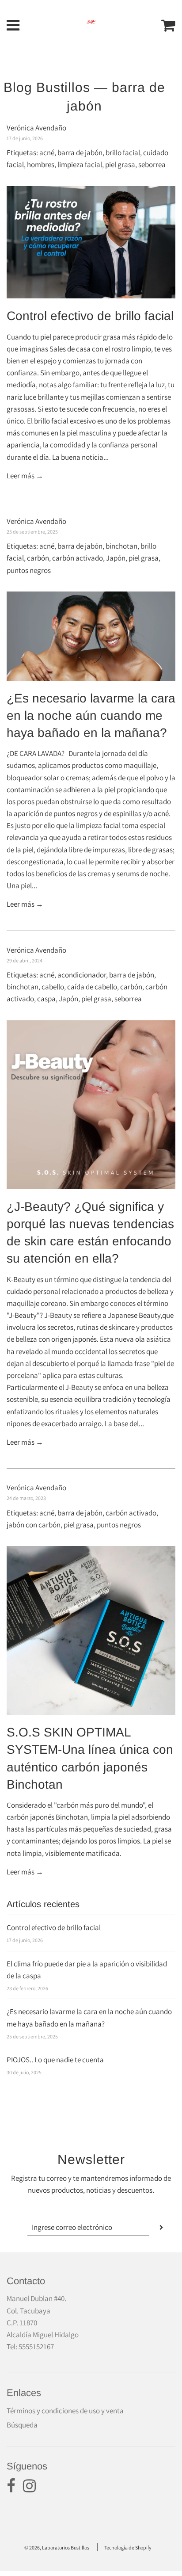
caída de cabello (92, 987)
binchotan (121, 546)
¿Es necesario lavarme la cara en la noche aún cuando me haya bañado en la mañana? (91, 716)
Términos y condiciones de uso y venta (65, 2411)
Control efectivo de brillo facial (90, 316)
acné (47, 153)
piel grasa (120, 164)
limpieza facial (80, 164)
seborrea (152, 164)
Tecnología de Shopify (128, 2547)
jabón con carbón (34, 1525)
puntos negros (29, 570)
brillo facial (123, 153)
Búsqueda (22, 2425)
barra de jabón (80, 153)
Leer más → (25, 476)
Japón (116, 558)
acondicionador (82, 975)
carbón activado (78, 558)
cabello (53, 987)
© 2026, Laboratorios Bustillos (57, 2547)
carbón (38, 558)
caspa (46, 999)
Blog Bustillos (47, 87)
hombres (41, 164)
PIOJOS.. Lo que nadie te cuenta (55, 2060)
